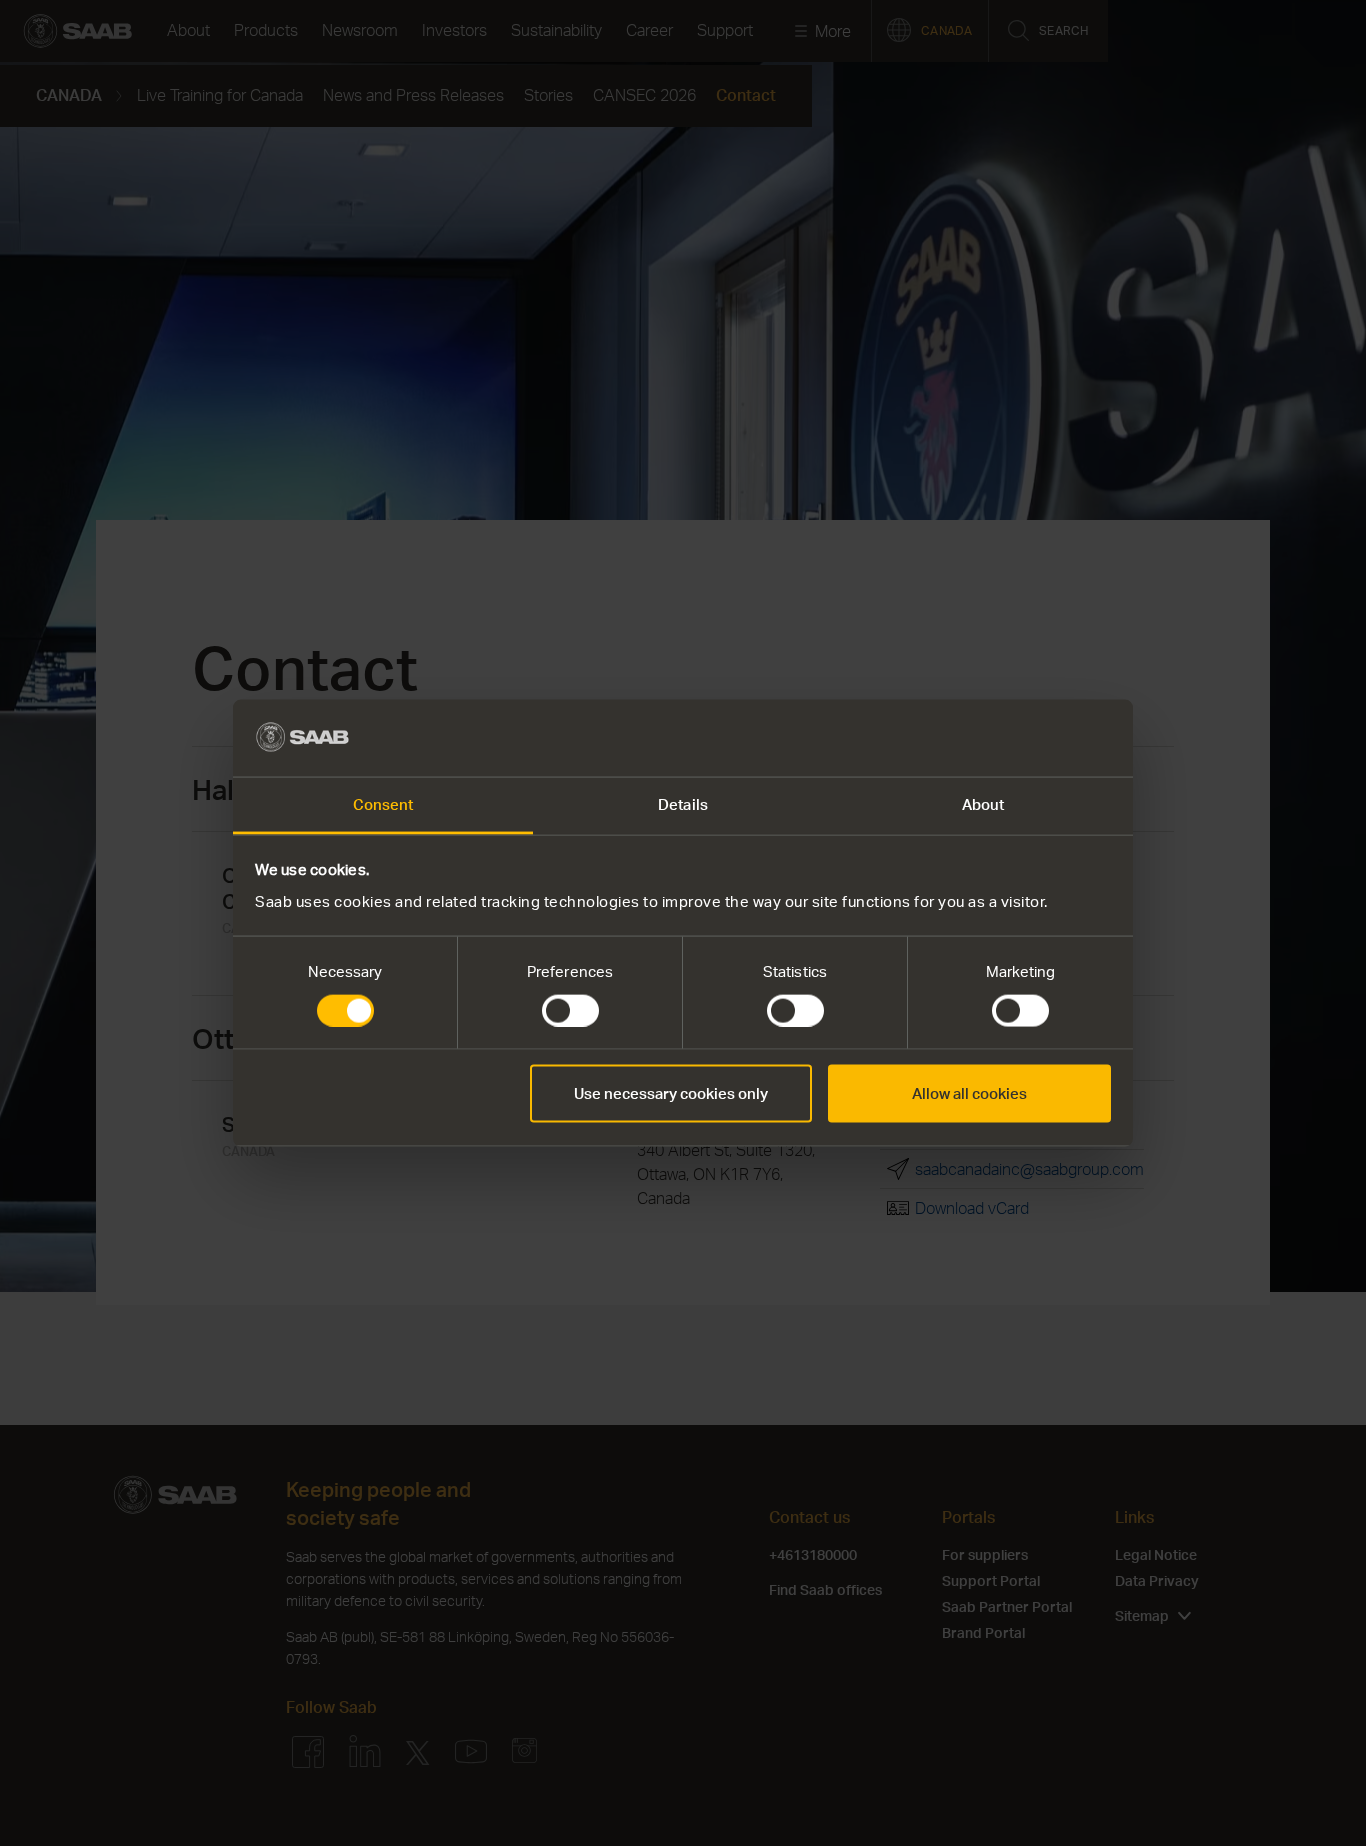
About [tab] (983, 803)
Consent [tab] (383, 803)
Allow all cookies (969, 1093)
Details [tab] (683, 803)
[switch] (570, 1011)
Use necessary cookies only (671, 1093)
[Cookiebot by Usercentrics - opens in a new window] (1023, 738)
